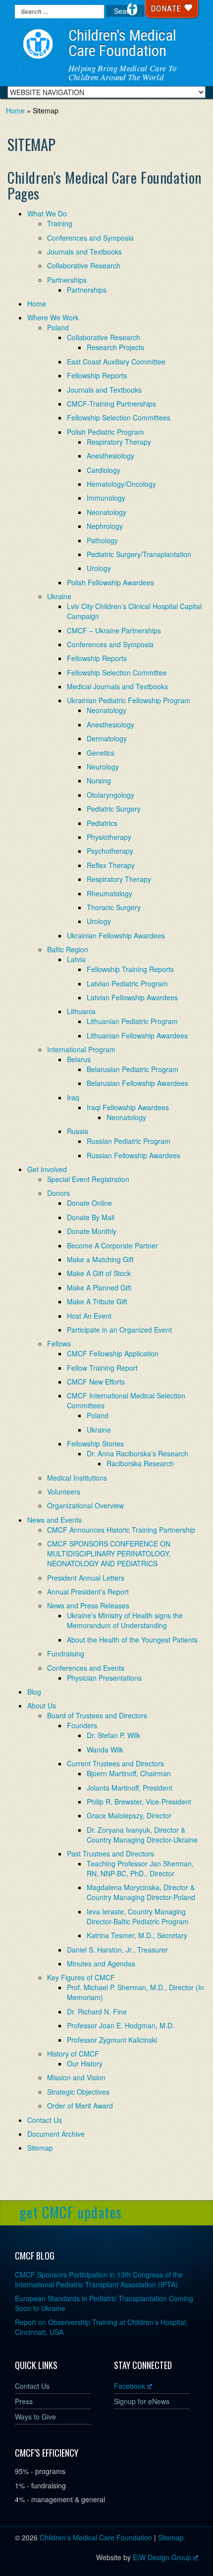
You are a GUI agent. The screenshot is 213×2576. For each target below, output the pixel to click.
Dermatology (107, 738)
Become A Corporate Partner (112, 1245)
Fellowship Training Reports (130, 969)
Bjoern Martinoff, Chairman (129, 1773)
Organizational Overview (85, 1505)
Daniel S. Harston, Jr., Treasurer (117, 1950)
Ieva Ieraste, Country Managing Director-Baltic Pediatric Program (138, 1916)
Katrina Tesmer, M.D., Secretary (137, 1935)
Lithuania (81, 1011)
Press (24, 2401)
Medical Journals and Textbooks (117, 686)
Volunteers (64, 1492)
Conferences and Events (86, 1668)
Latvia (76, 959)
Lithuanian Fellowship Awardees (137, 1035)
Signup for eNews (142, 2401)
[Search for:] (59, 12)
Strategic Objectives (78, 2092)
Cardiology (104, 470)
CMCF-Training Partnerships (111, 404)
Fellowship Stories (95, 1443)
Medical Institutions (77, 1478)
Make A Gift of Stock (99, 1273)
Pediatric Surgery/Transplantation (139, 554)
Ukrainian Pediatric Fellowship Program (129, 700)
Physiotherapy (109, 837)
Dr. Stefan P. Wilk (113, 1735)
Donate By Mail (91, 1217)
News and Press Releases (88, 1605)
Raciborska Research (140, 1463)
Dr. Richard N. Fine (97, 2011)
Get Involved (47, 1169)
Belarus (79, 1059)
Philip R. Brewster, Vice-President (139, 1802)
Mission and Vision (76, 2077)
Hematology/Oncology (121, 484)
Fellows (59, 1343)
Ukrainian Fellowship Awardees (116, 935)
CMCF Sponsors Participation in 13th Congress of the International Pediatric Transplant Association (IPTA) (99, 2279)
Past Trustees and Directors (110, 1854)
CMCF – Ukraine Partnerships (114, 630)
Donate (167, 8)
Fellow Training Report (102, 1368)
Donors (58, 1193)
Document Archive (56, 2134)
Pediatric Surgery (114, 809)
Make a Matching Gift (100, 1259)
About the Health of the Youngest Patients (132, 1640)
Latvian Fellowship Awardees (132, 997)
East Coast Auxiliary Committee (116, 361)
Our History (85, 2063)
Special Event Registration (88, 1179)
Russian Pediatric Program (129, 1141)
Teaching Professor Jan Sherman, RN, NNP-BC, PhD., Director (140, 1868)
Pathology (102, 540)
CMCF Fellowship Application (113, 1353)
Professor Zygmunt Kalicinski (112, 2040)
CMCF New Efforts (96, 1382)
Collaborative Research (84, 265)
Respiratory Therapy (119, 442)
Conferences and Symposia (90, 238)
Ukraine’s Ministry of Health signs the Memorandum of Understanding (125, 1620)
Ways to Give (35, 2417)
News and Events (54, 1520)
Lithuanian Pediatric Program (132, 1021)
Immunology (106, 498)
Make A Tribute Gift (97, 1301)
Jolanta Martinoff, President (130, 1788)
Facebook (130, 2386)
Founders (82, 1725)
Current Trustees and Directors (115, 1763)
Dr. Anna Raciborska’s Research (137, 1453)
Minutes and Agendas (101, 1963)
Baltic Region (68, 949)
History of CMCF (73, 2054)
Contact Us (45, 2120)
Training (60, 223)
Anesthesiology (110, 456)
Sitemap (40, 2148)
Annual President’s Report (88, 1592)
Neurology (103, 767)
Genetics (101, 753)
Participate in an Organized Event (119, 1330)
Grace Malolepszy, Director (129, 1815)
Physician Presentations (104, 1678)
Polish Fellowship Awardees (110, 582)
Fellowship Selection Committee (117, 672)
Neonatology (106, 512)
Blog (34, 1692)
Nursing (99, 780)
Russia (78, 1131)
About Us (42, 1705)
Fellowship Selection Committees (119, 417)
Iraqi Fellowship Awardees (128, 1107)
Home (15, 110)
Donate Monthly (92, 1231)
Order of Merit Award (80, 2106)
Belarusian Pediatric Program (133, 1069)
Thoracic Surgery (114, 907)
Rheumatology (109, 893)
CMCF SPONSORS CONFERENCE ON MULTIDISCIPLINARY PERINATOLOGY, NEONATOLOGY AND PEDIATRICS (109, 1553)
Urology (99, 568)
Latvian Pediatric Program (127, 983)
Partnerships (67, 280)
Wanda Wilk (105, 1750)
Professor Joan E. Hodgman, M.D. (121, 2025)
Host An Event (89, 1316)
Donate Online (89, 1203)
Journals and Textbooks (84, 252)
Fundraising (66, 1653)
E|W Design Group (162, 2557)
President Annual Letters (86, 1578)
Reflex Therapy (111, 865)
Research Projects (115, 347)
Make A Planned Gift (99, 1288)
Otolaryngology (110, 795)
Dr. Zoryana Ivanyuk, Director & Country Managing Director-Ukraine (142, 1835)
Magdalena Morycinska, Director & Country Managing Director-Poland (141, 1892)
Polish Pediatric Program (106, 432)
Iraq (73, 1097)
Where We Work (53, 317)
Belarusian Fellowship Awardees (137, 1083)
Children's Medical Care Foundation (122, 43)
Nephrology (105, 526)
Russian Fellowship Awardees (133, 1155)
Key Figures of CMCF (81, 1977)
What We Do (47, 213)
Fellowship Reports (97, 375)
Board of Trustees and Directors (97, 1715)
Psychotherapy (110, 851)
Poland (58, 327)
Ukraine (59, 596)
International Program (81, 1049)
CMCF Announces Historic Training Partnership (121, 1530)
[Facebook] (132, 9)
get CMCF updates (71, 2212)
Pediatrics (102, 823)
